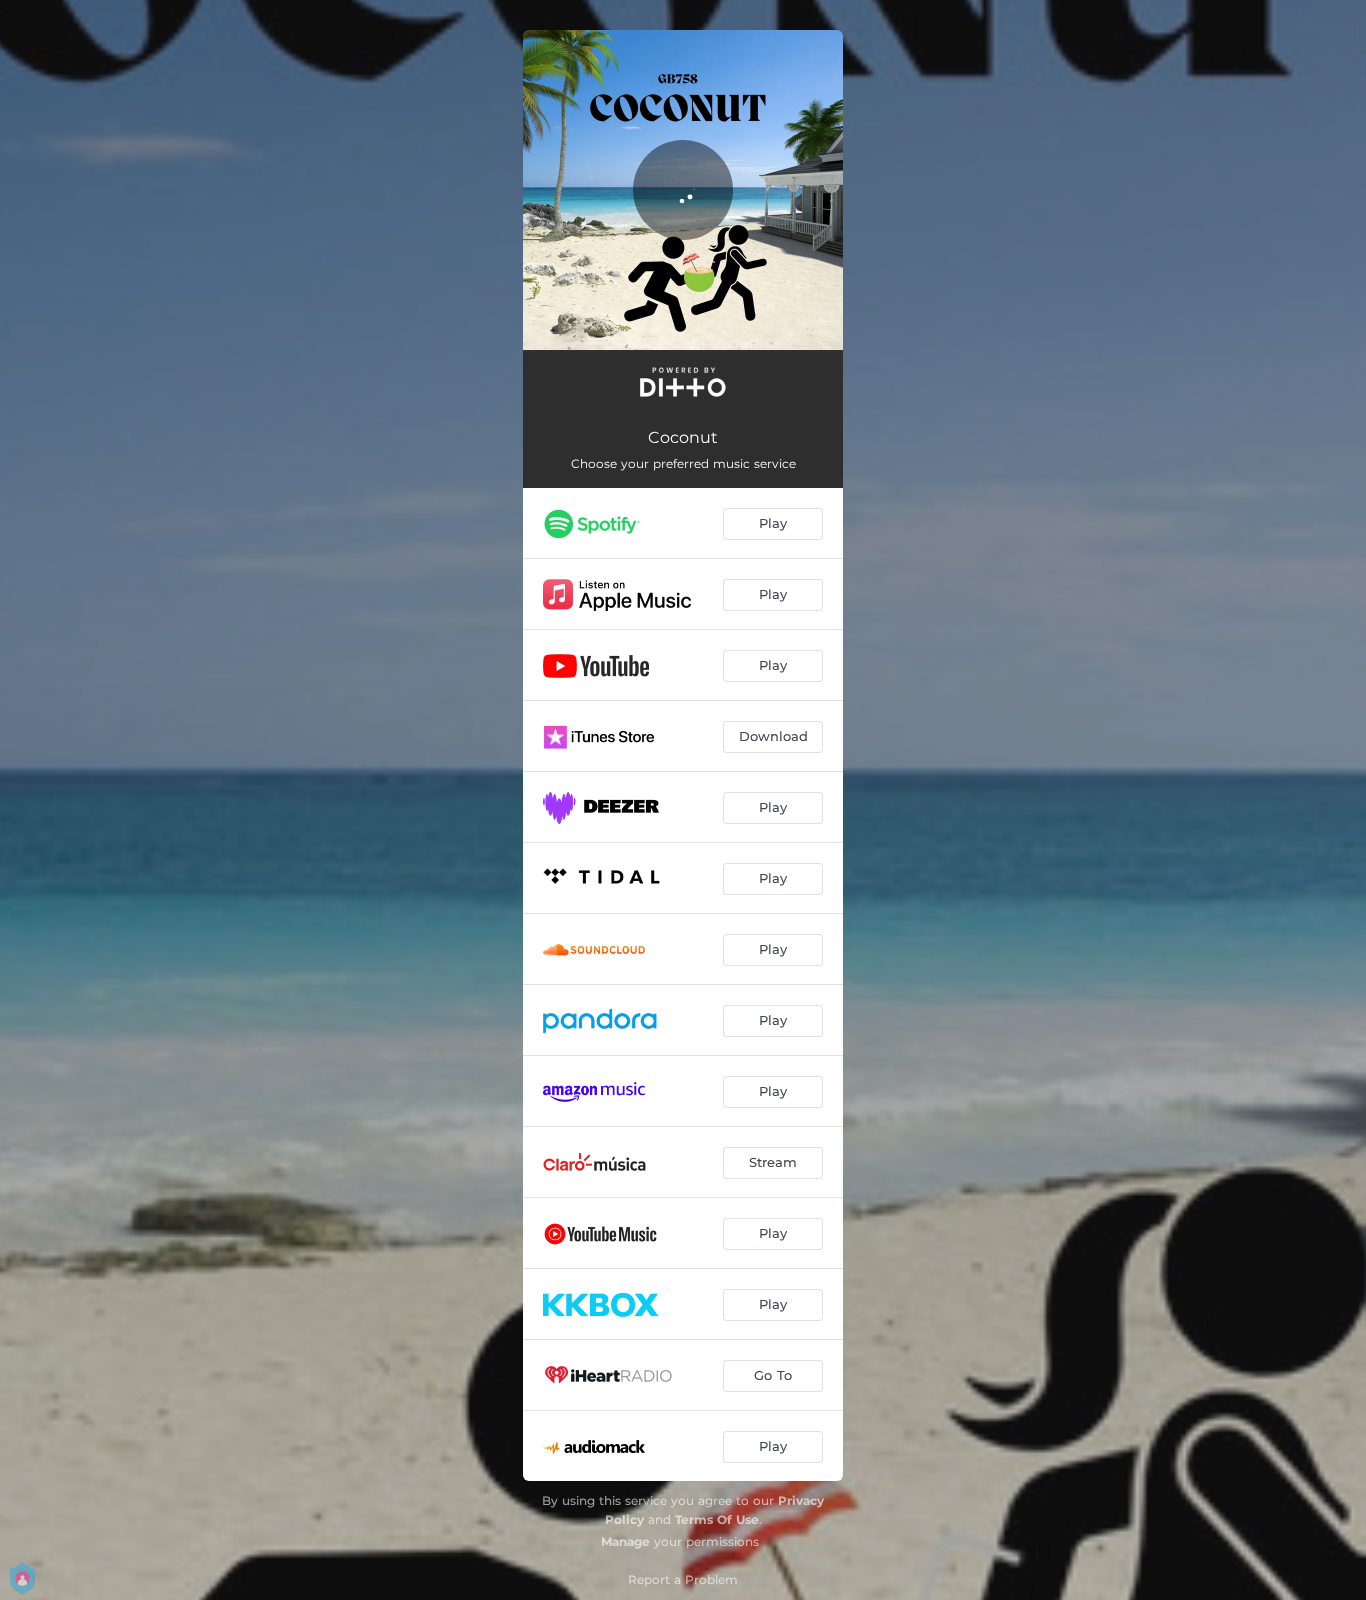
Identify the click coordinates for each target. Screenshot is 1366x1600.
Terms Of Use (717, 1519)
